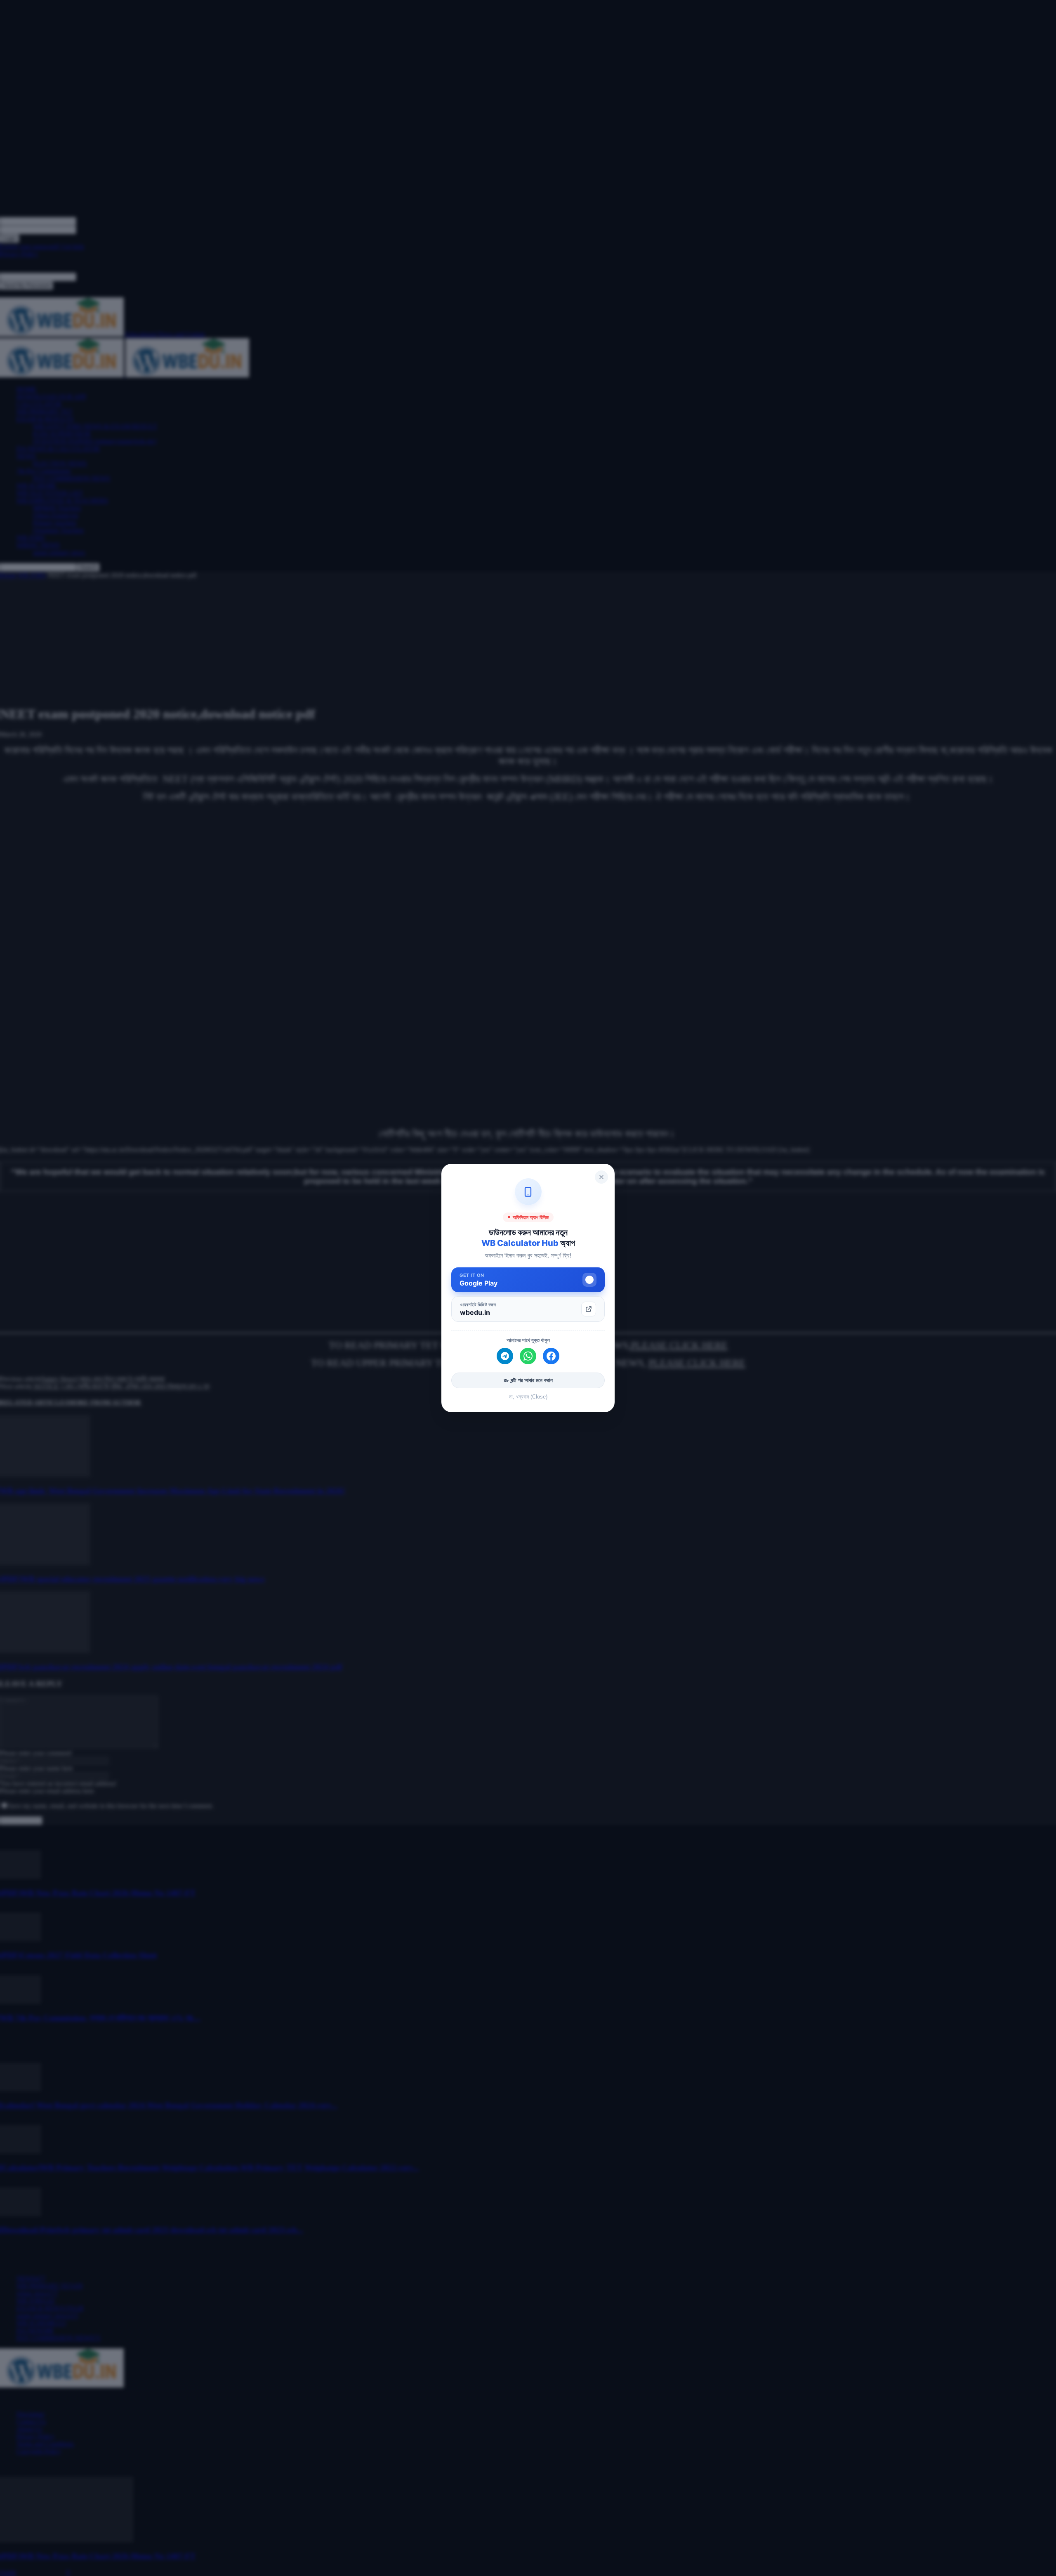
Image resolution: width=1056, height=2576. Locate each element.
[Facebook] (551, 1356)
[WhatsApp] (528, 1356)
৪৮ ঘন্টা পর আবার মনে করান (528, 1380)
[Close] (601, 1177)
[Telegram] (505, 1356)
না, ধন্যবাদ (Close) (528, 1397)
